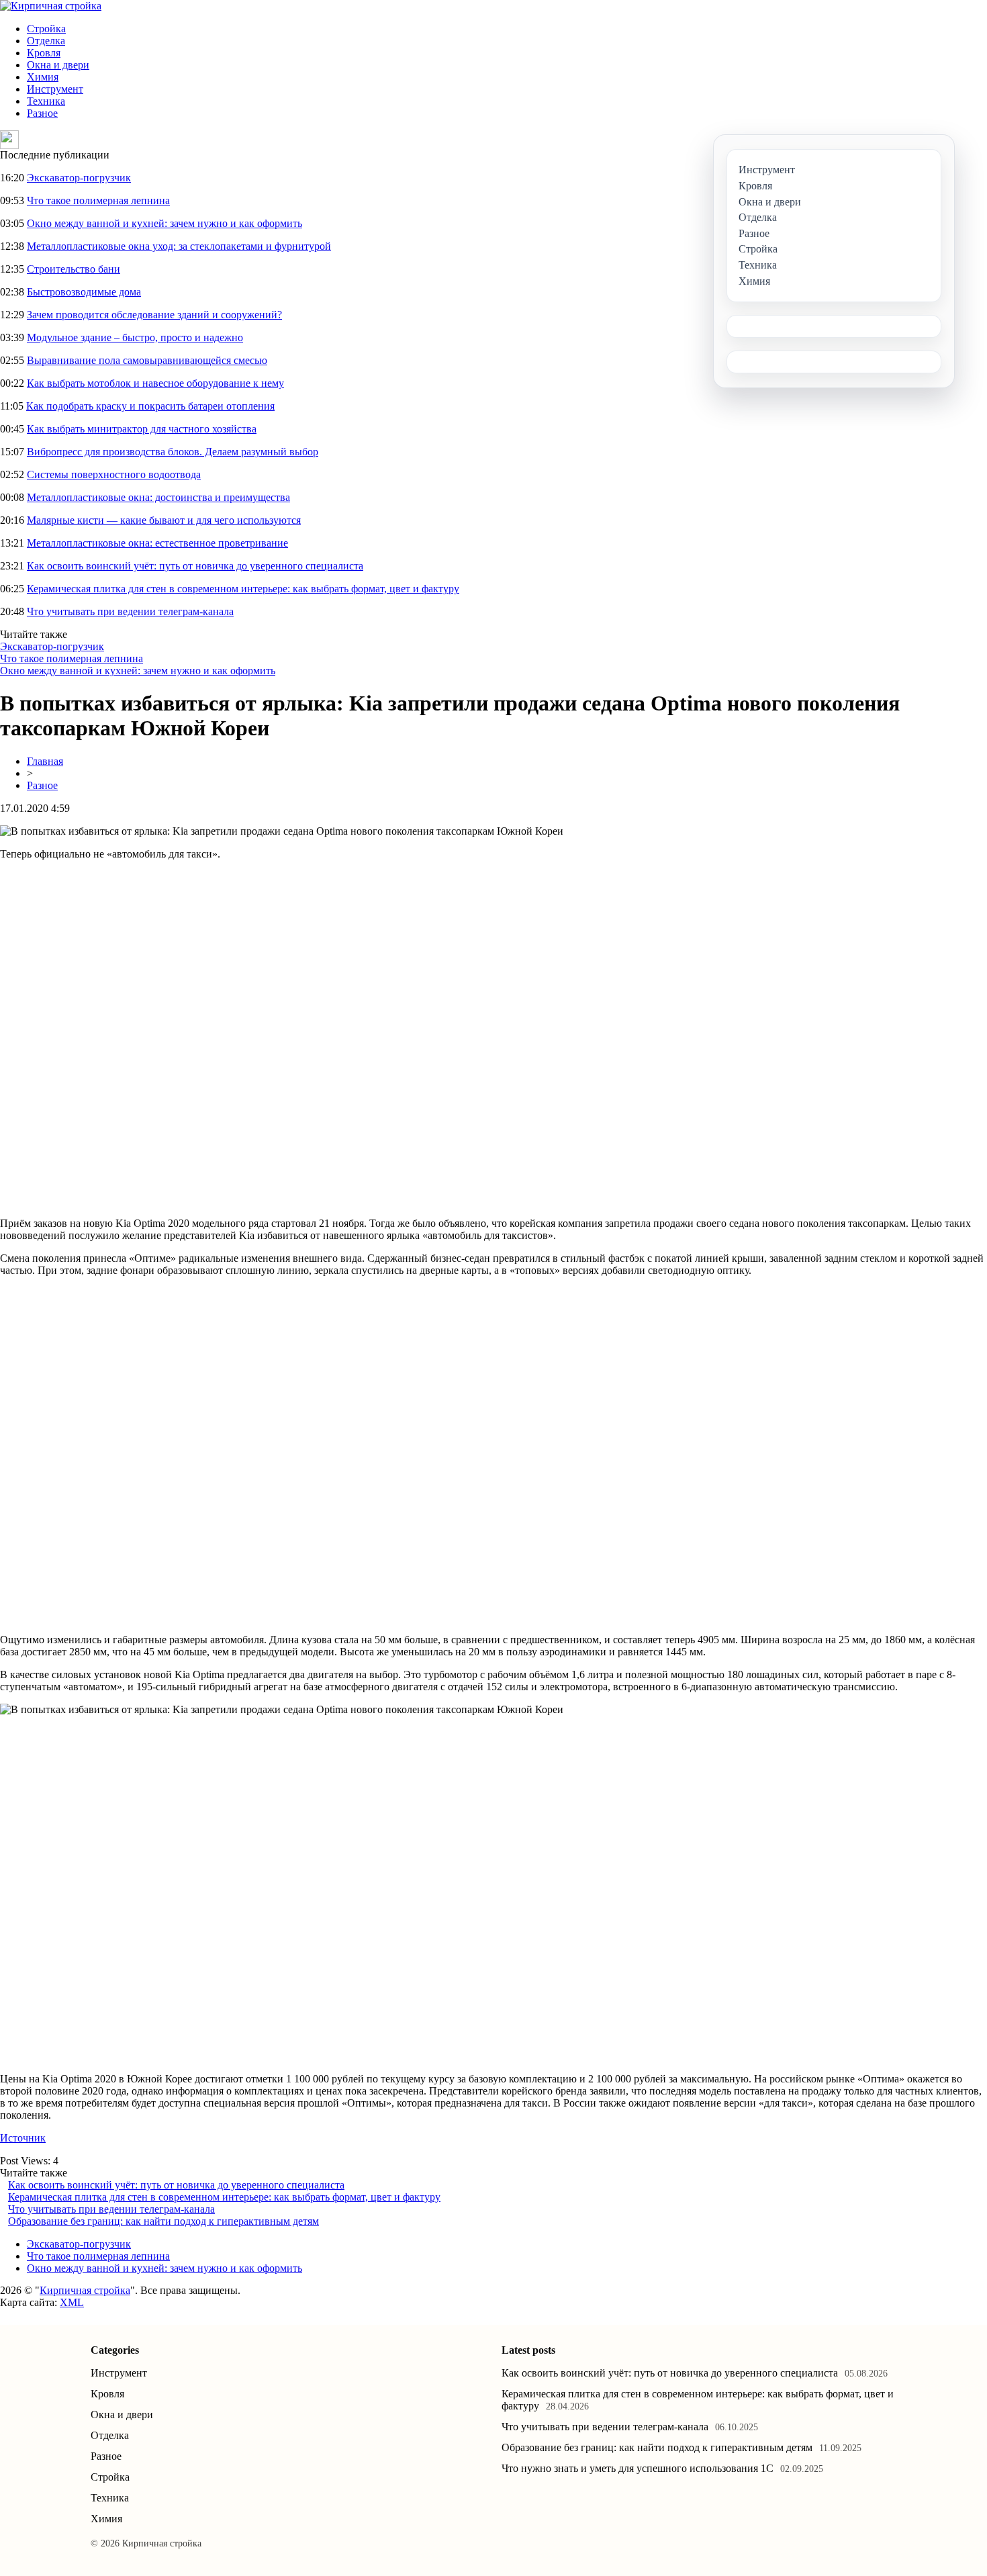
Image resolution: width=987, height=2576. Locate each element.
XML (72, 2302)
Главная (45, 761)
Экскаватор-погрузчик (79, 178)
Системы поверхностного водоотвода (114, 474)
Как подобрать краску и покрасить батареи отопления (150, 406)
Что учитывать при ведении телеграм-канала (130, 611)
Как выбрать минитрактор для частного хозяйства (142, 429)
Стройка (46, 29)
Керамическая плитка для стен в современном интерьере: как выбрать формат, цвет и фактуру (243, 589)
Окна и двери (58, 65)
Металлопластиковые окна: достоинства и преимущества (158, 497)
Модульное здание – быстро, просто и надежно (135, 337)
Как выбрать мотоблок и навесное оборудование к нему (155, 383)
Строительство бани (74, 269)
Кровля (44, 53)
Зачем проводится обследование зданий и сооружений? (154, 315)
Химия (43, 77)
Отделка (46, 41)
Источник (23, 2138)
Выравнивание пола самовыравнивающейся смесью (147, 360)
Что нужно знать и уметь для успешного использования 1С (638, 2468)
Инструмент (55, 89)
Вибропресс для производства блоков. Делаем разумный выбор (173, 452)
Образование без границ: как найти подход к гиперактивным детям (163, 2221)
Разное (42, 113)
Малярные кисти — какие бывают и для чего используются (164, 520)
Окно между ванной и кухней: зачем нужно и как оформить (164, 223)
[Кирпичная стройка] (51, 6)
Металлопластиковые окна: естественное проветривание (157, 543)
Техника (46, 101)
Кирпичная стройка (85, 2290)
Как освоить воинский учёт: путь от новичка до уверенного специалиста (195, 566)
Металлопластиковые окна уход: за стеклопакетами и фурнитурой (179, 246)
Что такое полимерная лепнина (98, 200)
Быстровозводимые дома (84, 292)
